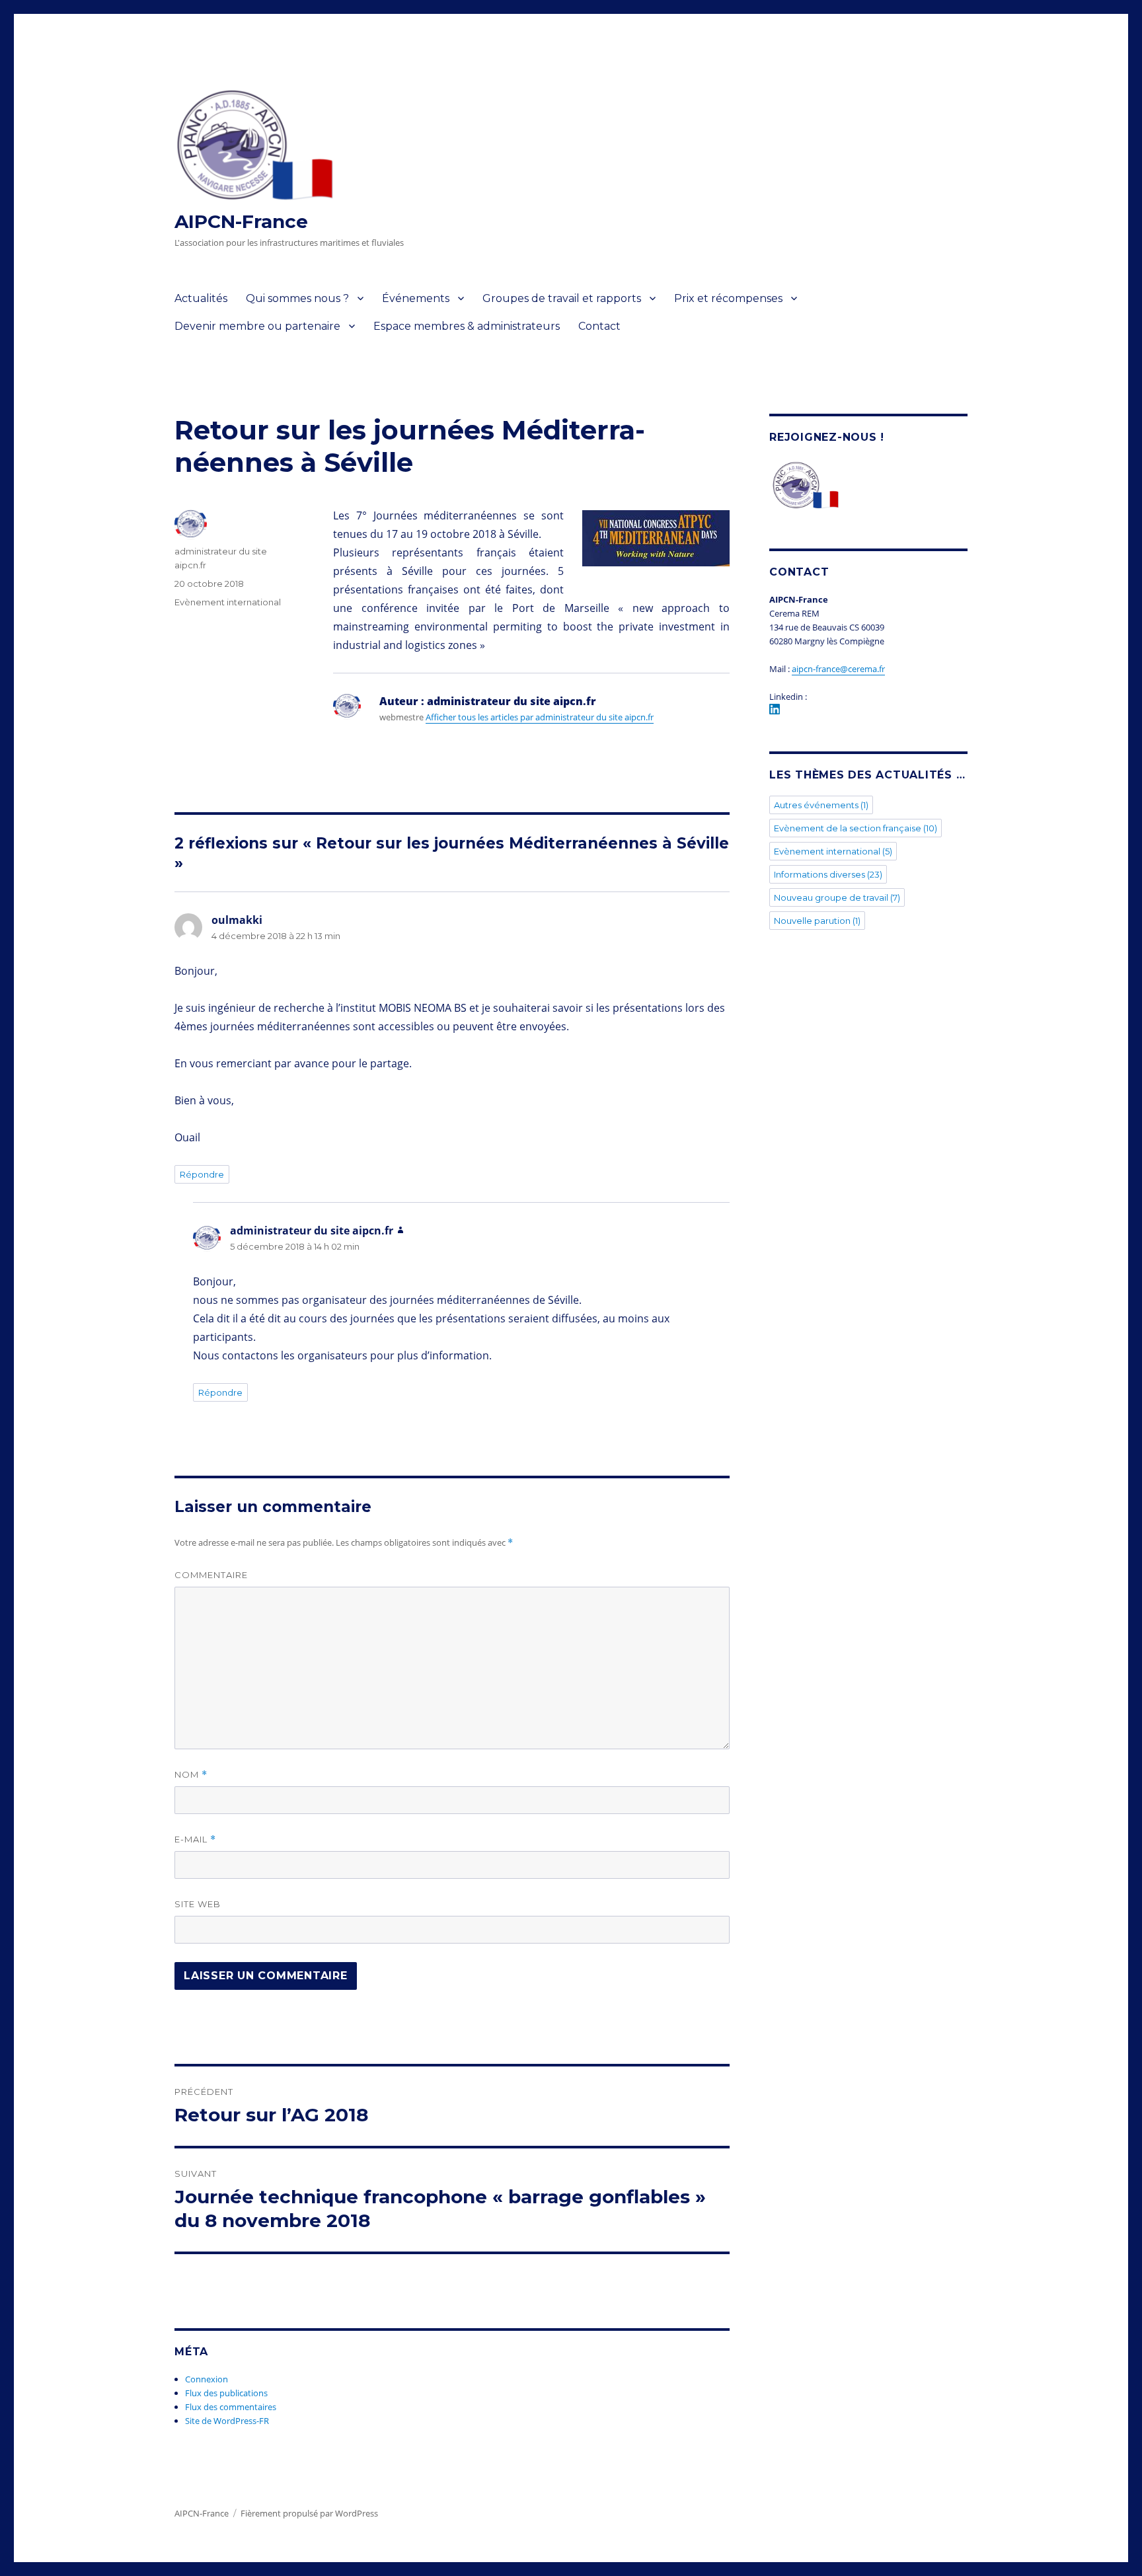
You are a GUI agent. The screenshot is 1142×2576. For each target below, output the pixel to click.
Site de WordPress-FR (227, 2421)
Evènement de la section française (856, 828)
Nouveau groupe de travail (837, 897)
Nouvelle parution (817, 921)
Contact (599, 326)
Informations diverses (828, 874)
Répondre (202, 1174)
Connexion (207, 2379)
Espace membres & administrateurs (467, 326)
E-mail (195, 1839)
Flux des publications (226, 2393)
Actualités (201, 298)
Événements (416, 298)
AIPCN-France (241, 221)
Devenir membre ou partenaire (257, 326)
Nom (191, 1775)
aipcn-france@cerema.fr (838, 669)
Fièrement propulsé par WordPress (309, 2513)
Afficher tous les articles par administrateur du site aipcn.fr (540, 717)
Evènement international (228, 602)
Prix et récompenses (728, 298)
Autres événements (821, 805)
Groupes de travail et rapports (562, 298)
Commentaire (211, 1575)
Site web (198, 1904)
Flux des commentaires (231, 2407)
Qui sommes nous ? (297, 298)
